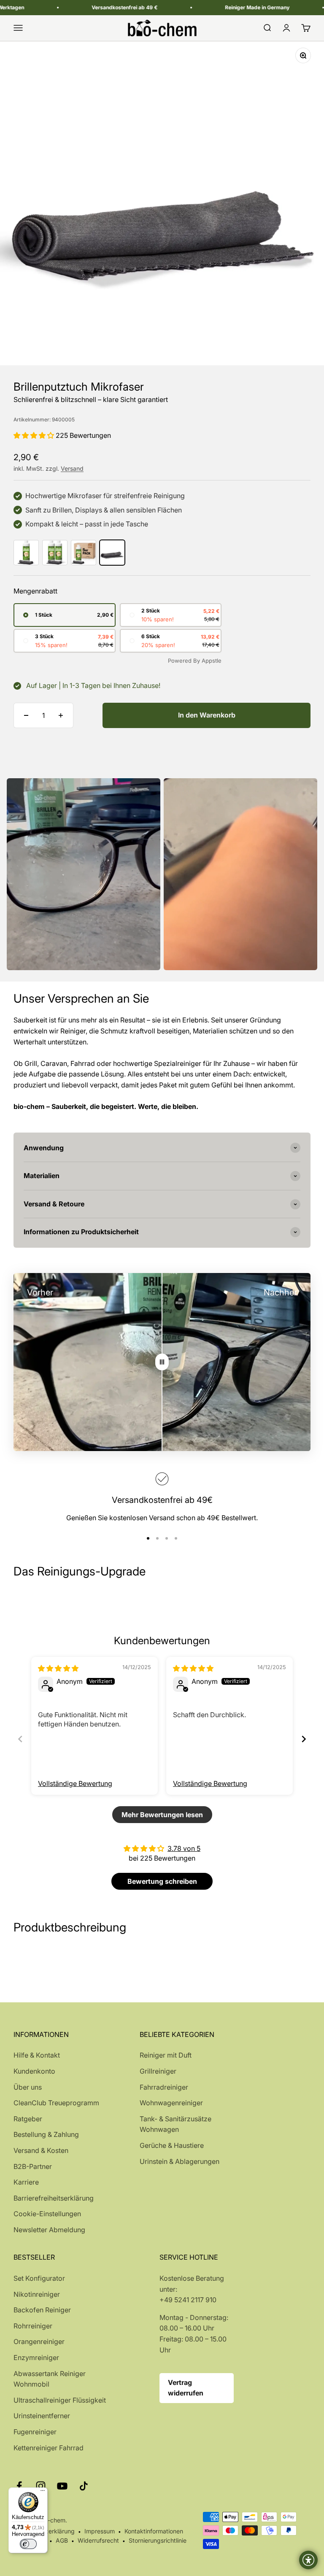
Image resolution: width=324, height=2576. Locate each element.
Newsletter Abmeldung (49, 2230)
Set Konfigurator (39, 2278)
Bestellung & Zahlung (46, 2134)
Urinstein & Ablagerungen (180, 2161)
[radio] (65, 615)
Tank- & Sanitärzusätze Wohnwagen (175, 2124)
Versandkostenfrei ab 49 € (96, 7)
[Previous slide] (20, 1739)
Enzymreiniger (36, 2358)
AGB (62, 2540)
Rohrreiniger (33, 2326)
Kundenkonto (34, 2071)
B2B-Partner (33, 2166)
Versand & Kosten (41, 2150)
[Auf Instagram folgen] (41, 2486)
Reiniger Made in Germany (228, 7)
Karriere (26, 2182)
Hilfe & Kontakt (37, 2055)
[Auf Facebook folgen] (19, 2486)
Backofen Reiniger (42, 2310)
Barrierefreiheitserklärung (54, 2198)
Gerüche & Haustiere (172, 2145)
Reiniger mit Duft (166, 2055)
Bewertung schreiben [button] (162, 1881)
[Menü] (43, 2492)
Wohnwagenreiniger (171, 2103)
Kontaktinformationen (154, 2531)
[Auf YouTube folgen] (62, 2486)
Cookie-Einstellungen (47, 2214)
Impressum (100, 2531)
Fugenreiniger (35, 2432)
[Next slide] (304, 1739)
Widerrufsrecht (98, 2540)
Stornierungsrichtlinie (158, 2540)
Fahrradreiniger (164, 2087)
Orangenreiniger (39, 2341)
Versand (72, 468)
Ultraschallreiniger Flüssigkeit (60, 2400)
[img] (58, 1668)
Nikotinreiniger (37, 2294)
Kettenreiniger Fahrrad (49, 2448)
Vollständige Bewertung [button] (75, 1783)
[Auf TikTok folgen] (84, 2486)
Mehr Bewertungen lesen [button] (162, 1815)
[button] (35, 435)
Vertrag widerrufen (186, 2388)
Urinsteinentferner (42, 2416)
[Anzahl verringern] (26, 715)
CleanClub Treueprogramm (56, 2103)
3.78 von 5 (184, 1848)
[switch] (28, 2544)
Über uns (28, 2087)
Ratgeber (28, 2119)
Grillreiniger (158, 2071)
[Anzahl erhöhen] (61, 715)
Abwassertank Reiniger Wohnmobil (50, 2379)
